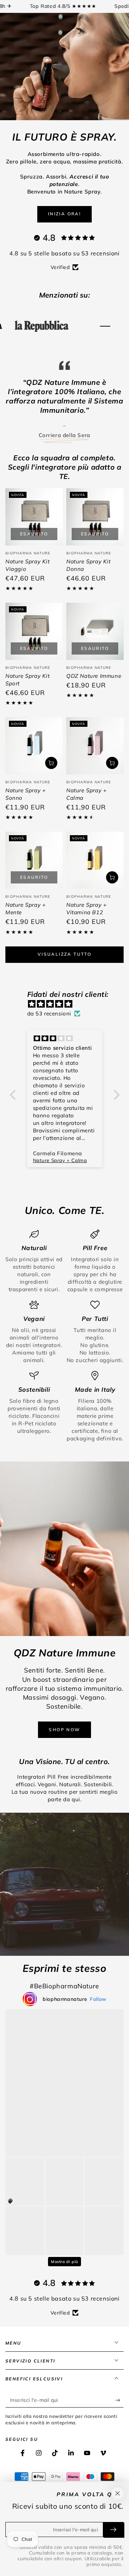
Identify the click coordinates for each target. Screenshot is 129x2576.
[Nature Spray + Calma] (95, 762)
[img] (68, 1020)
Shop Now (64, 1746)
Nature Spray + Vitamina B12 (86, 925)
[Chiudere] (118, 2493)
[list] (64, 1352)
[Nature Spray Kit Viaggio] (34, 533)
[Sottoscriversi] (120, 2416)
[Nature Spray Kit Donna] (95, 533)
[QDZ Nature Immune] (95, 647)
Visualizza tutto (64, 970)
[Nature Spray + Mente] (34, 876)
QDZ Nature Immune (94, 692)
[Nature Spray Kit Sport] (34, 647)
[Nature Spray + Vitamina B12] (95, 876)
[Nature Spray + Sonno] (34, 762)
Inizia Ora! (64, 214)
